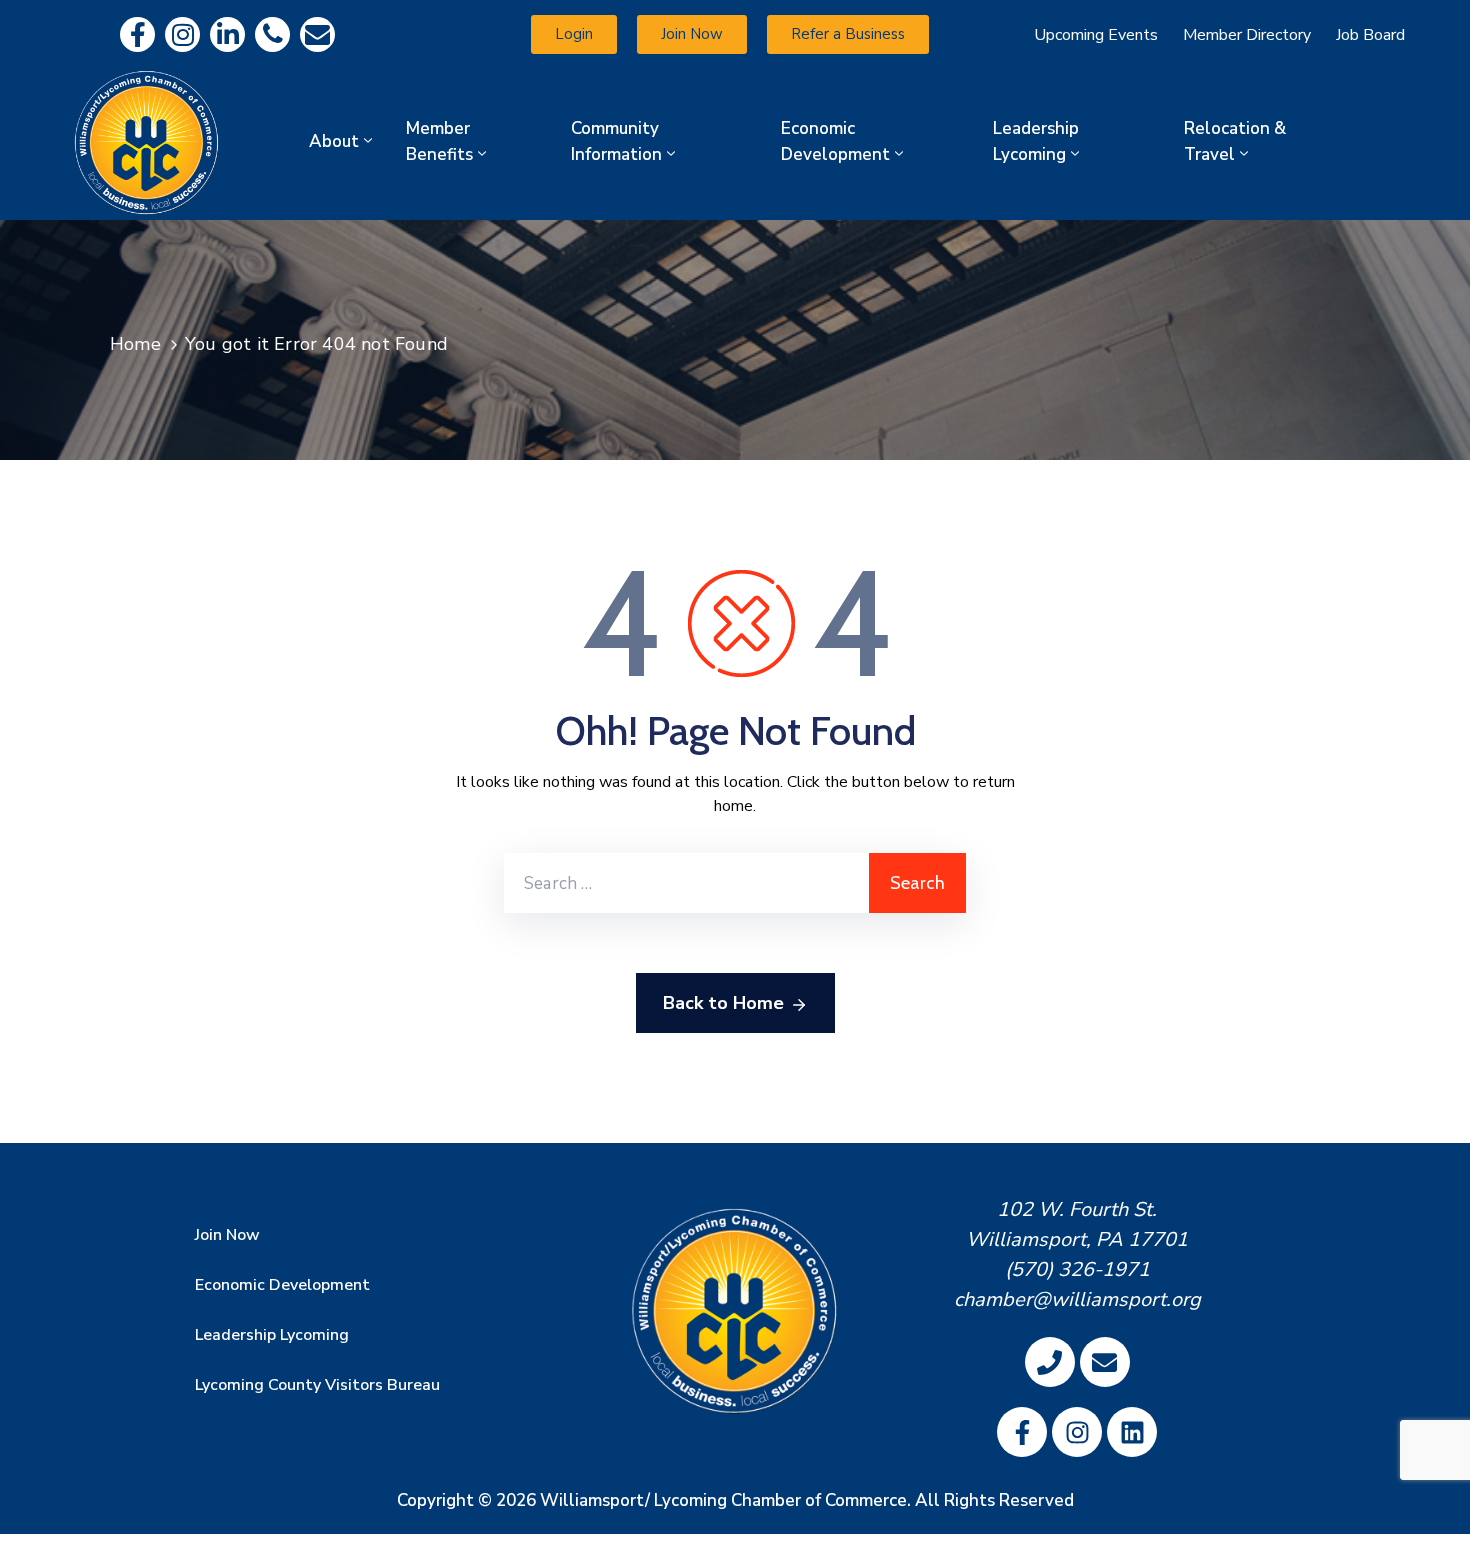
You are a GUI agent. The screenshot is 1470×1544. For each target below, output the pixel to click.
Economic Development (835, 141)
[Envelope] (317, 34)
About (334, 141)
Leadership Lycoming (1036, 141)
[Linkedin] (227, 34)
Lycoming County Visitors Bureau (317, 1385)
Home (135, 344)
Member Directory (1247, 35)
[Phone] (272, 34)
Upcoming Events (1096, 35)
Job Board (1370, 35)
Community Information (616, 141)
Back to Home (723, 1003)
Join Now (227, 1235)
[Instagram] (182, 34)
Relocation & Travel (1235, 141)
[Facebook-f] (137, 34)
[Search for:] (686, 883)
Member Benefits (439, 141)
